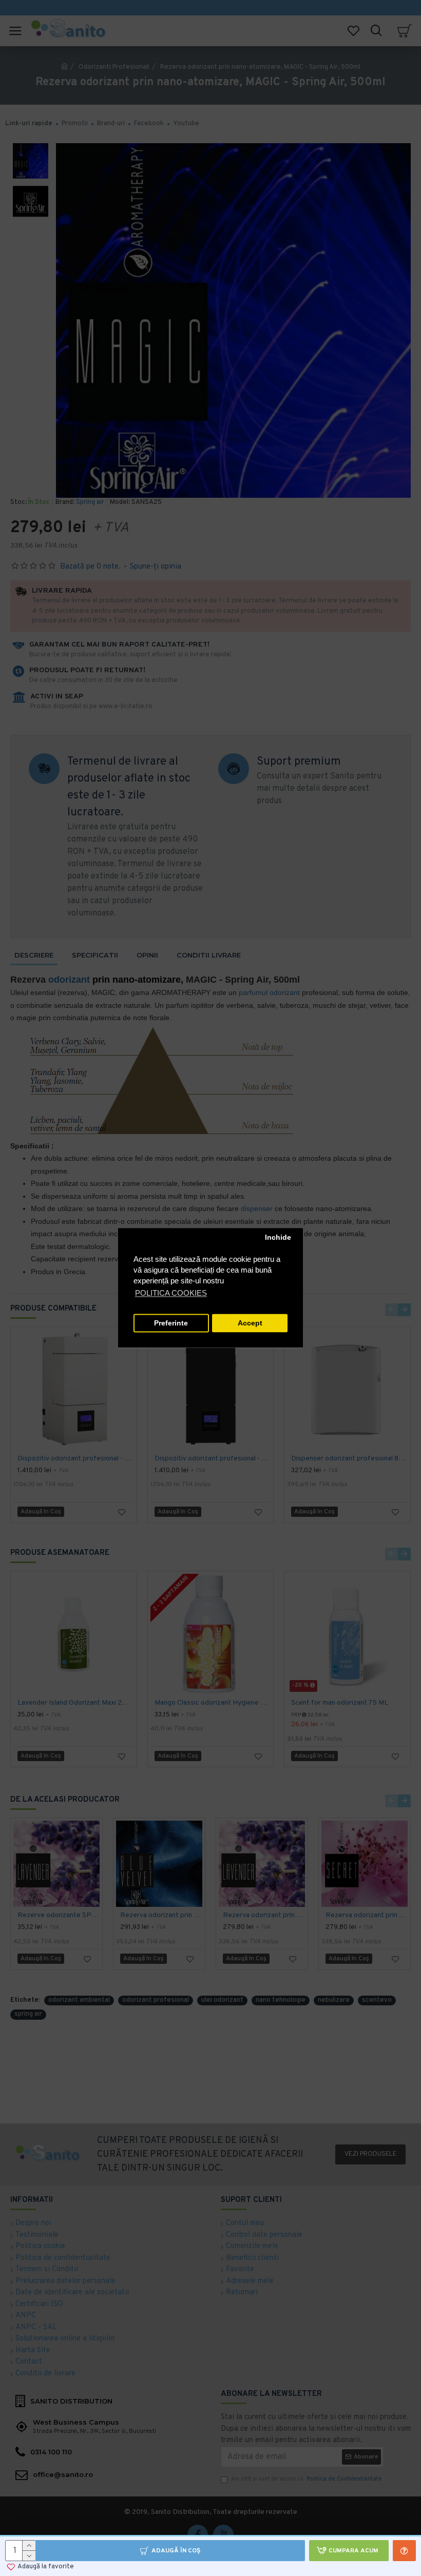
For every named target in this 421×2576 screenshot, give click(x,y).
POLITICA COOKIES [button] (171, 1293)
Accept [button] (250, 1323)
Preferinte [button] (171, 1323)
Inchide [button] (278, 1237)
